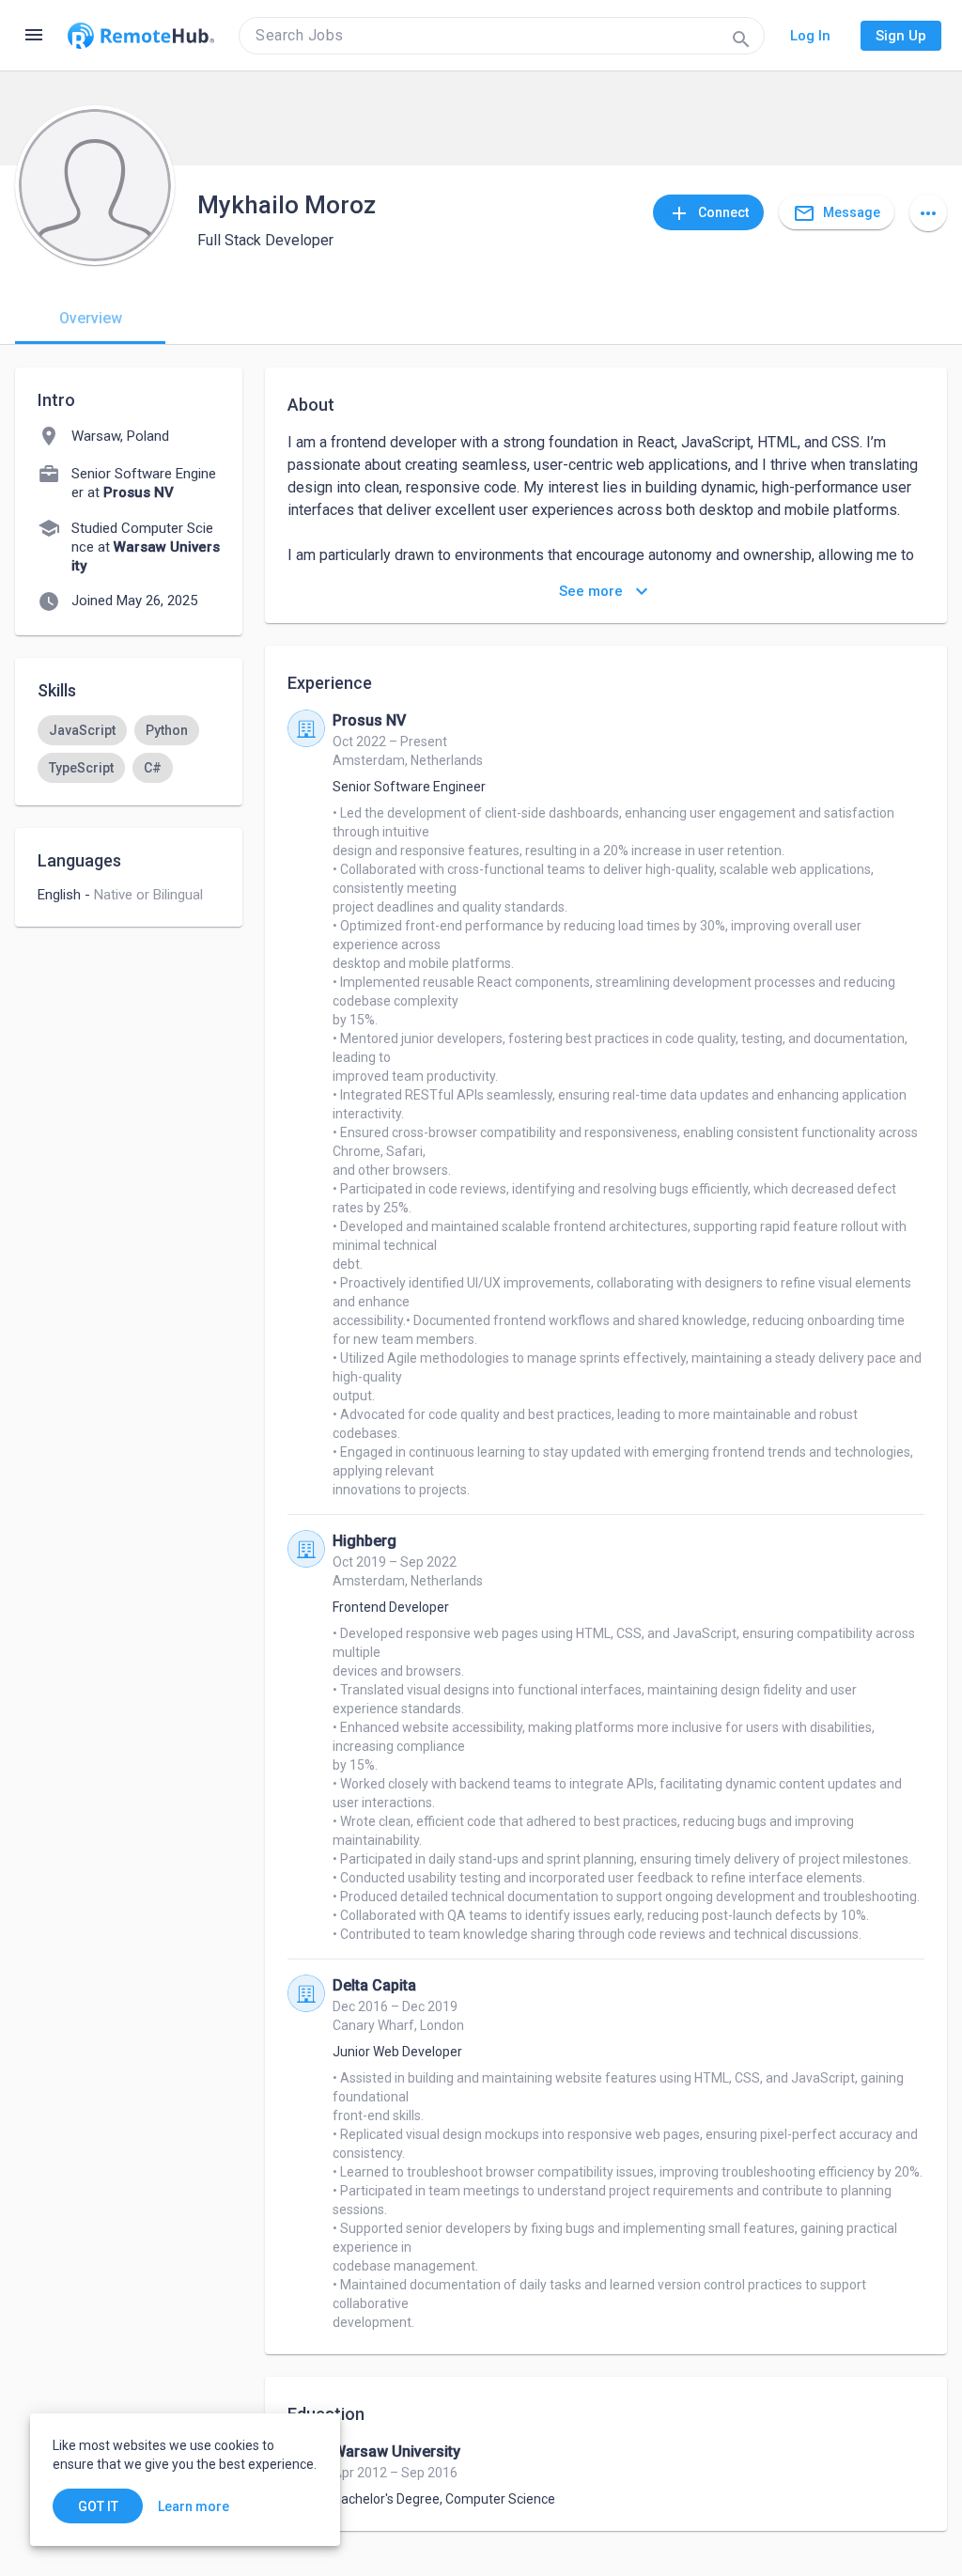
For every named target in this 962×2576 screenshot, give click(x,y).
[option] (82, 730)
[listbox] (129, 749)
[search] (502, 36)
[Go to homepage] (141, 36)
